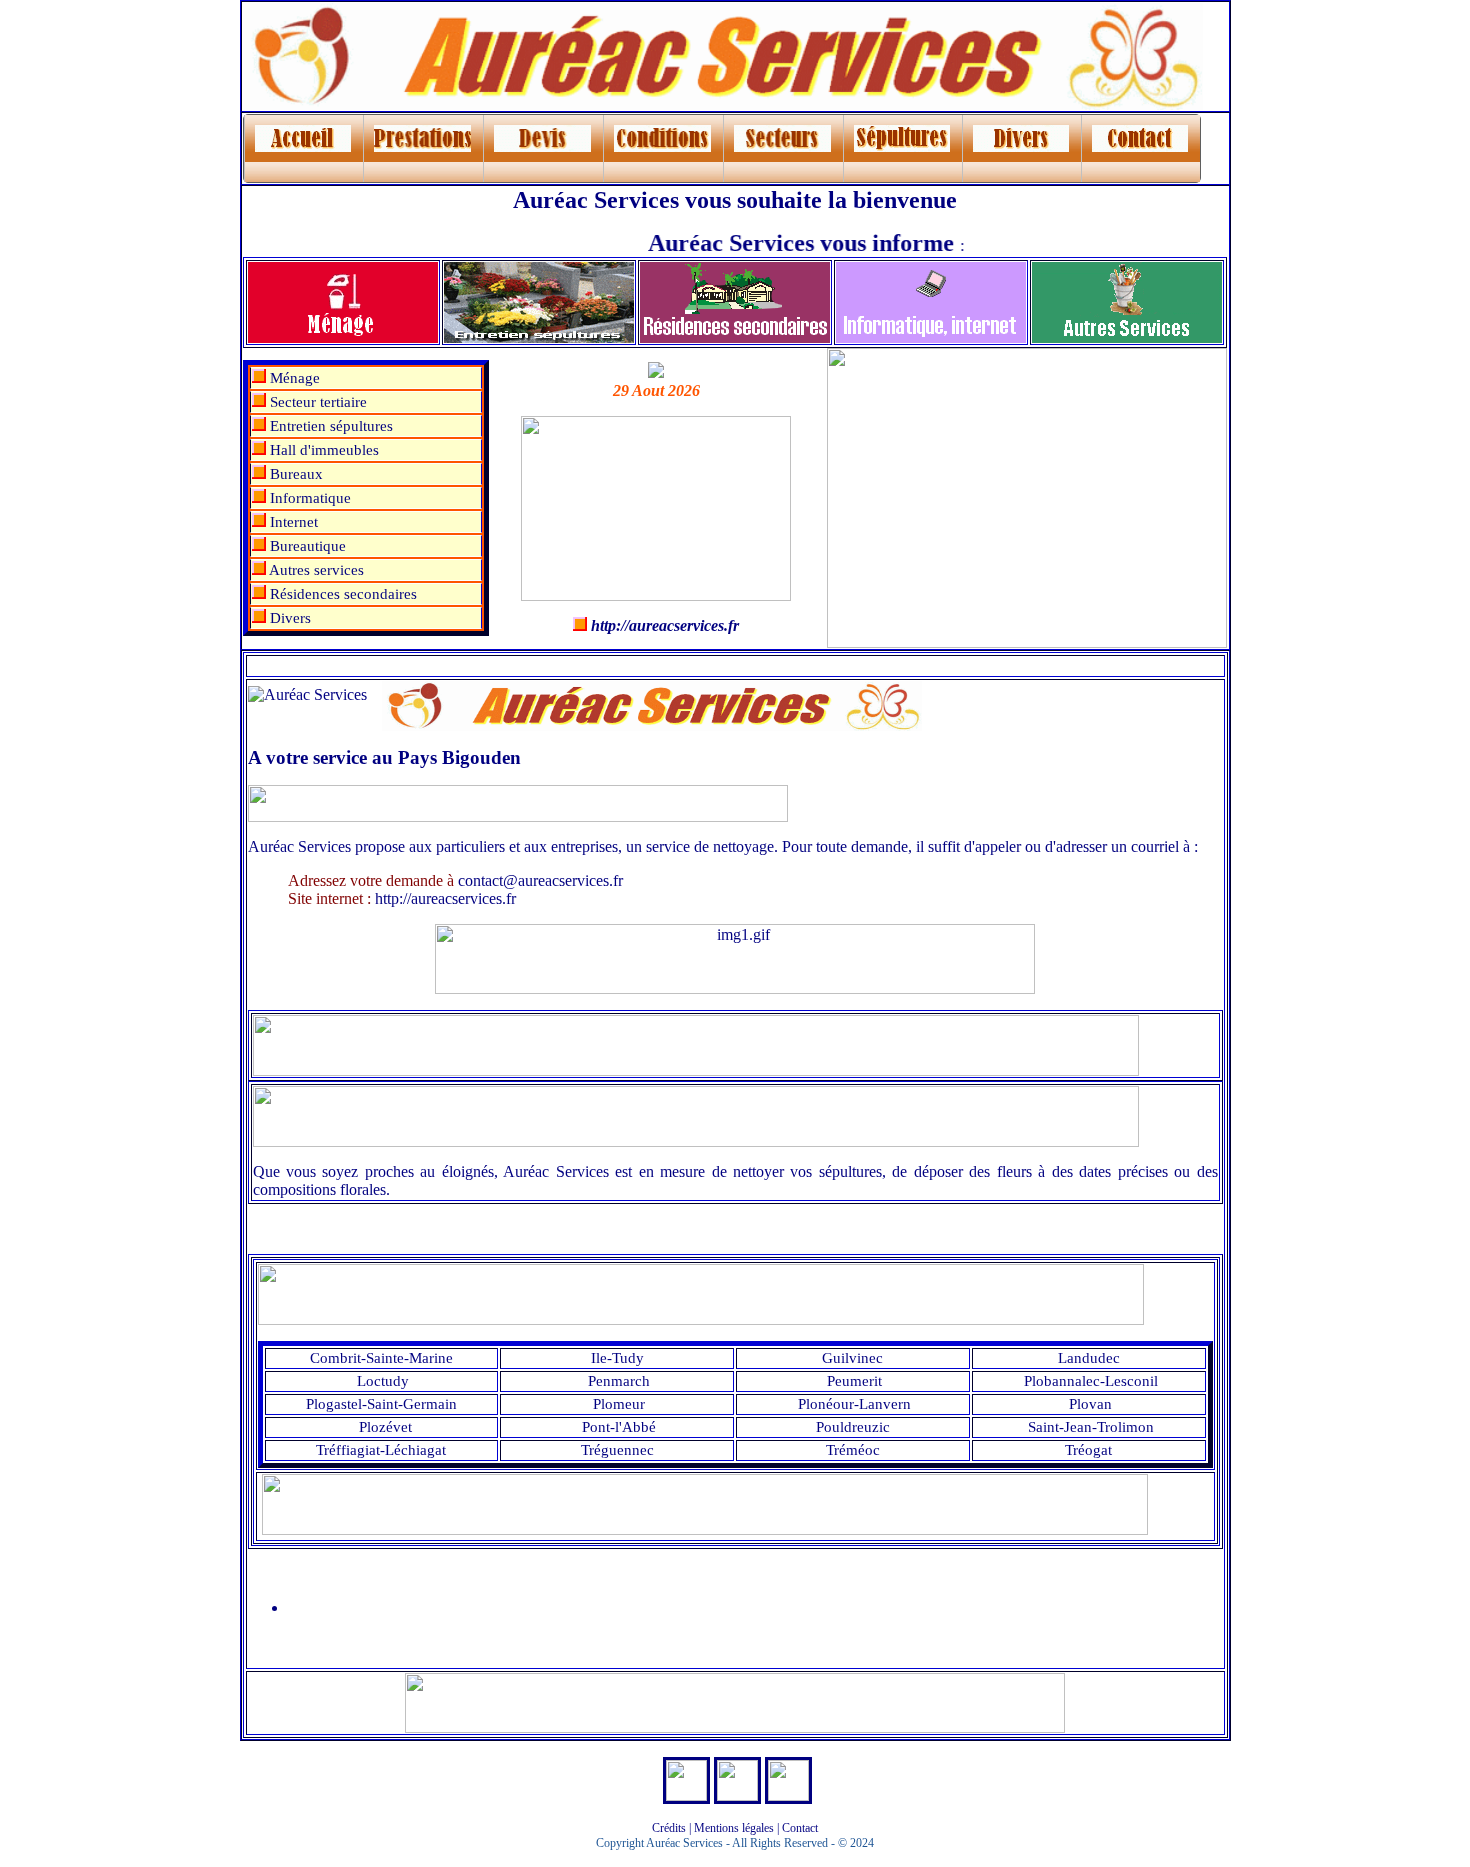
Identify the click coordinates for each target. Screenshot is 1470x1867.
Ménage (293, 378)
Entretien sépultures (329, 426)
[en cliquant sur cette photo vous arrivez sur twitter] (788, 1795)
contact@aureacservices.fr (538, 880)
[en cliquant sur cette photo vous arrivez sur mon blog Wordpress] (686, 1795)
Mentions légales (734, 1828)
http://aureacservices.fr (443, 898)
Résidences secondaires (341, 594)
